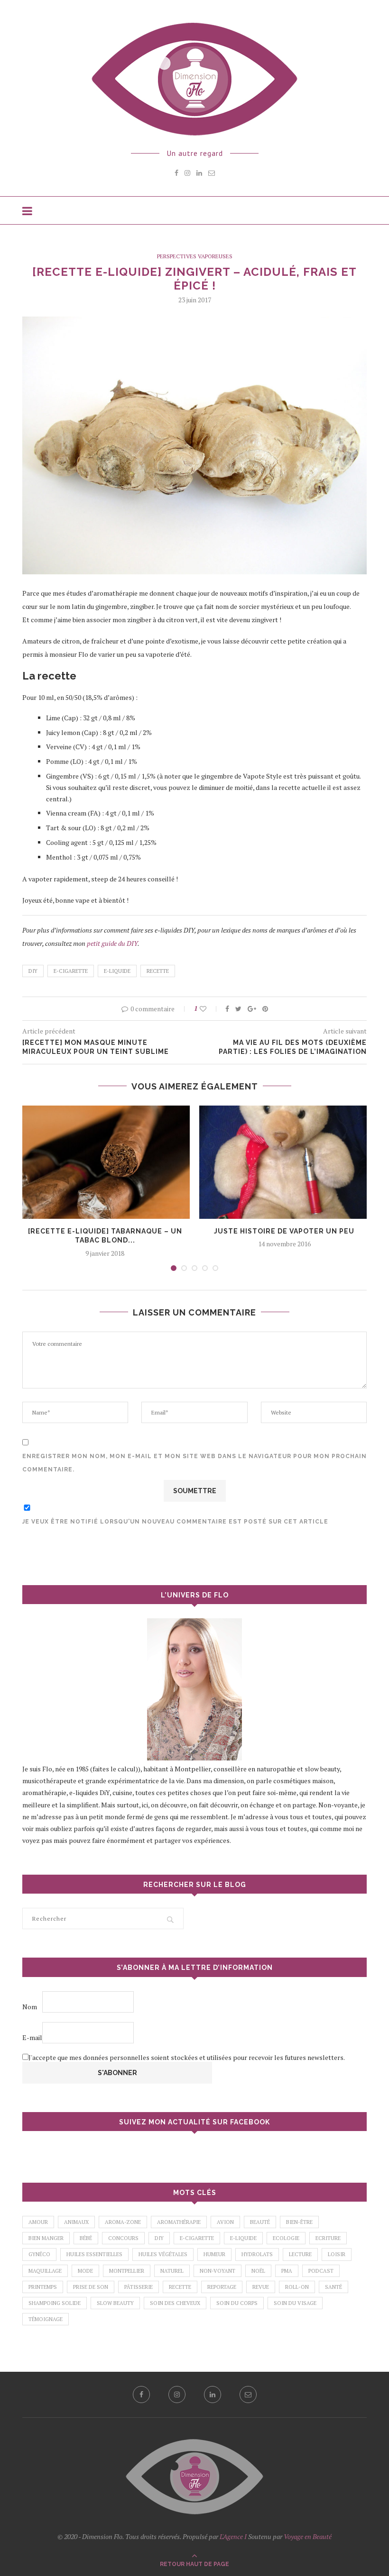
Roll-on (297, 2287)
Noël (258, 2271)
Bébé (86, 2238)
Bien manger (46, 2238)
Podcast (321, 2271)
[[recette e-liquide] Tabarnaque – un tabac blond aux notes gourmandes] (105, 1162)
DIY (33, 971)
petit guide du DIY (112, 943)
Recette (158, 971)
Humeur (214, 2254)
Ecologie (286, 2238)
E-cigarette (71, 971)
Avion (225, 2222)
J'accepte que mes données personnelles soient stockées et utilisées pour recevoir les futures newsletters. (187, 2057)
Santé (333, 2287)
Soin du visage (295, 2303)
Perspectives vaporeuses (195, 256)
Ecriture (328, 2238)
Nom (30, 2007)
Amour (38, 2222)
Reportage (222, 2287)
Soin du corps (237, 2303)
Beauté (260, 2222)
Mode (85, 2271)
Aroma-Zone (123, 2222)
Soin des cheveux (175, 2303)
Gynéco (39, 2254)
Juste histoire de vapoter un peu (284, 1231)
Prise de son (91, 2287)
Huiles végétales (163, 2254)
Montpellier (127, 2271)
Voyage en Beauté (308, 2536)
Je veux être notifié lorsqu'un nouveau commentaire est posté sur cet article (175, 1522)
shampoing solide (55, 2303)
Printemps (43, 2287)
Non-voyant (218, 2271)
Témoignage (46, 2319)
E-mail (32, 2037)
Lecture (300, 2254)
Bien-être (299, 2222)
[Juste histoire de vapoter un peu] (284, 1162)
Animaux (76, 2222)
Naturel (172, 2271)
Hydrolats (257, 2254)
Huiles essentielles (94, 2254)
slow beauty (115, 2303)
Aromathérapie (179, 2222)
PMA (287, 2271)
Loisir (337, 2254)
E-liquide (117, 971)
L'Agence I (233, 2536)
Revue (261, 2287)
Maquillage (45, 2271)
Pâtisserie (139, 2287)
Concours (123, 2238)
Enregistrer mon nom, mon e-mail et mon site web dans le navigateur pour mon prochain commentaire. (194, 1463)
